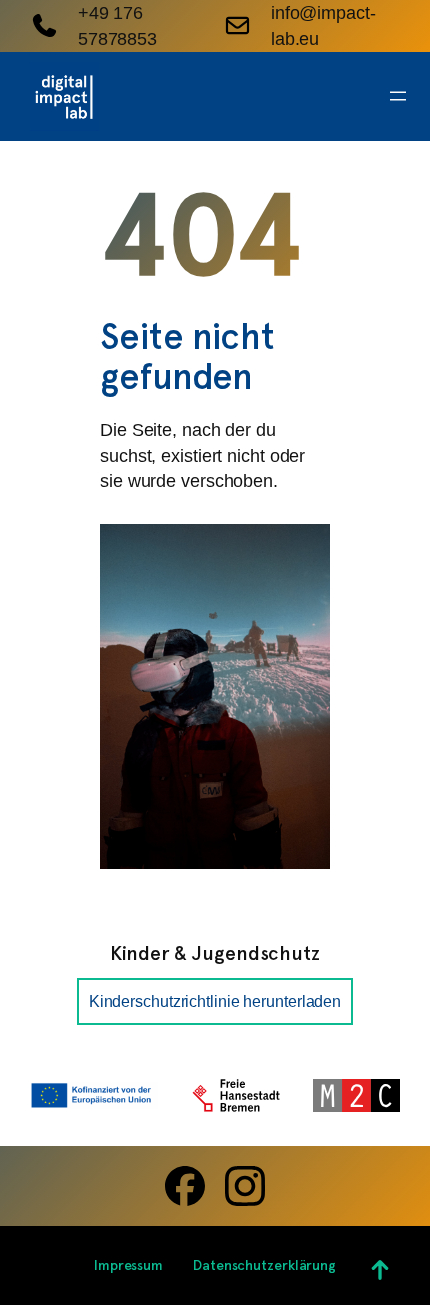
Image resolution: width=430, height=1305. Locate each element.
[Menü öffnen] (398, 96)
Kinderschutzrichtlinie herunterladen (215, 1001)
